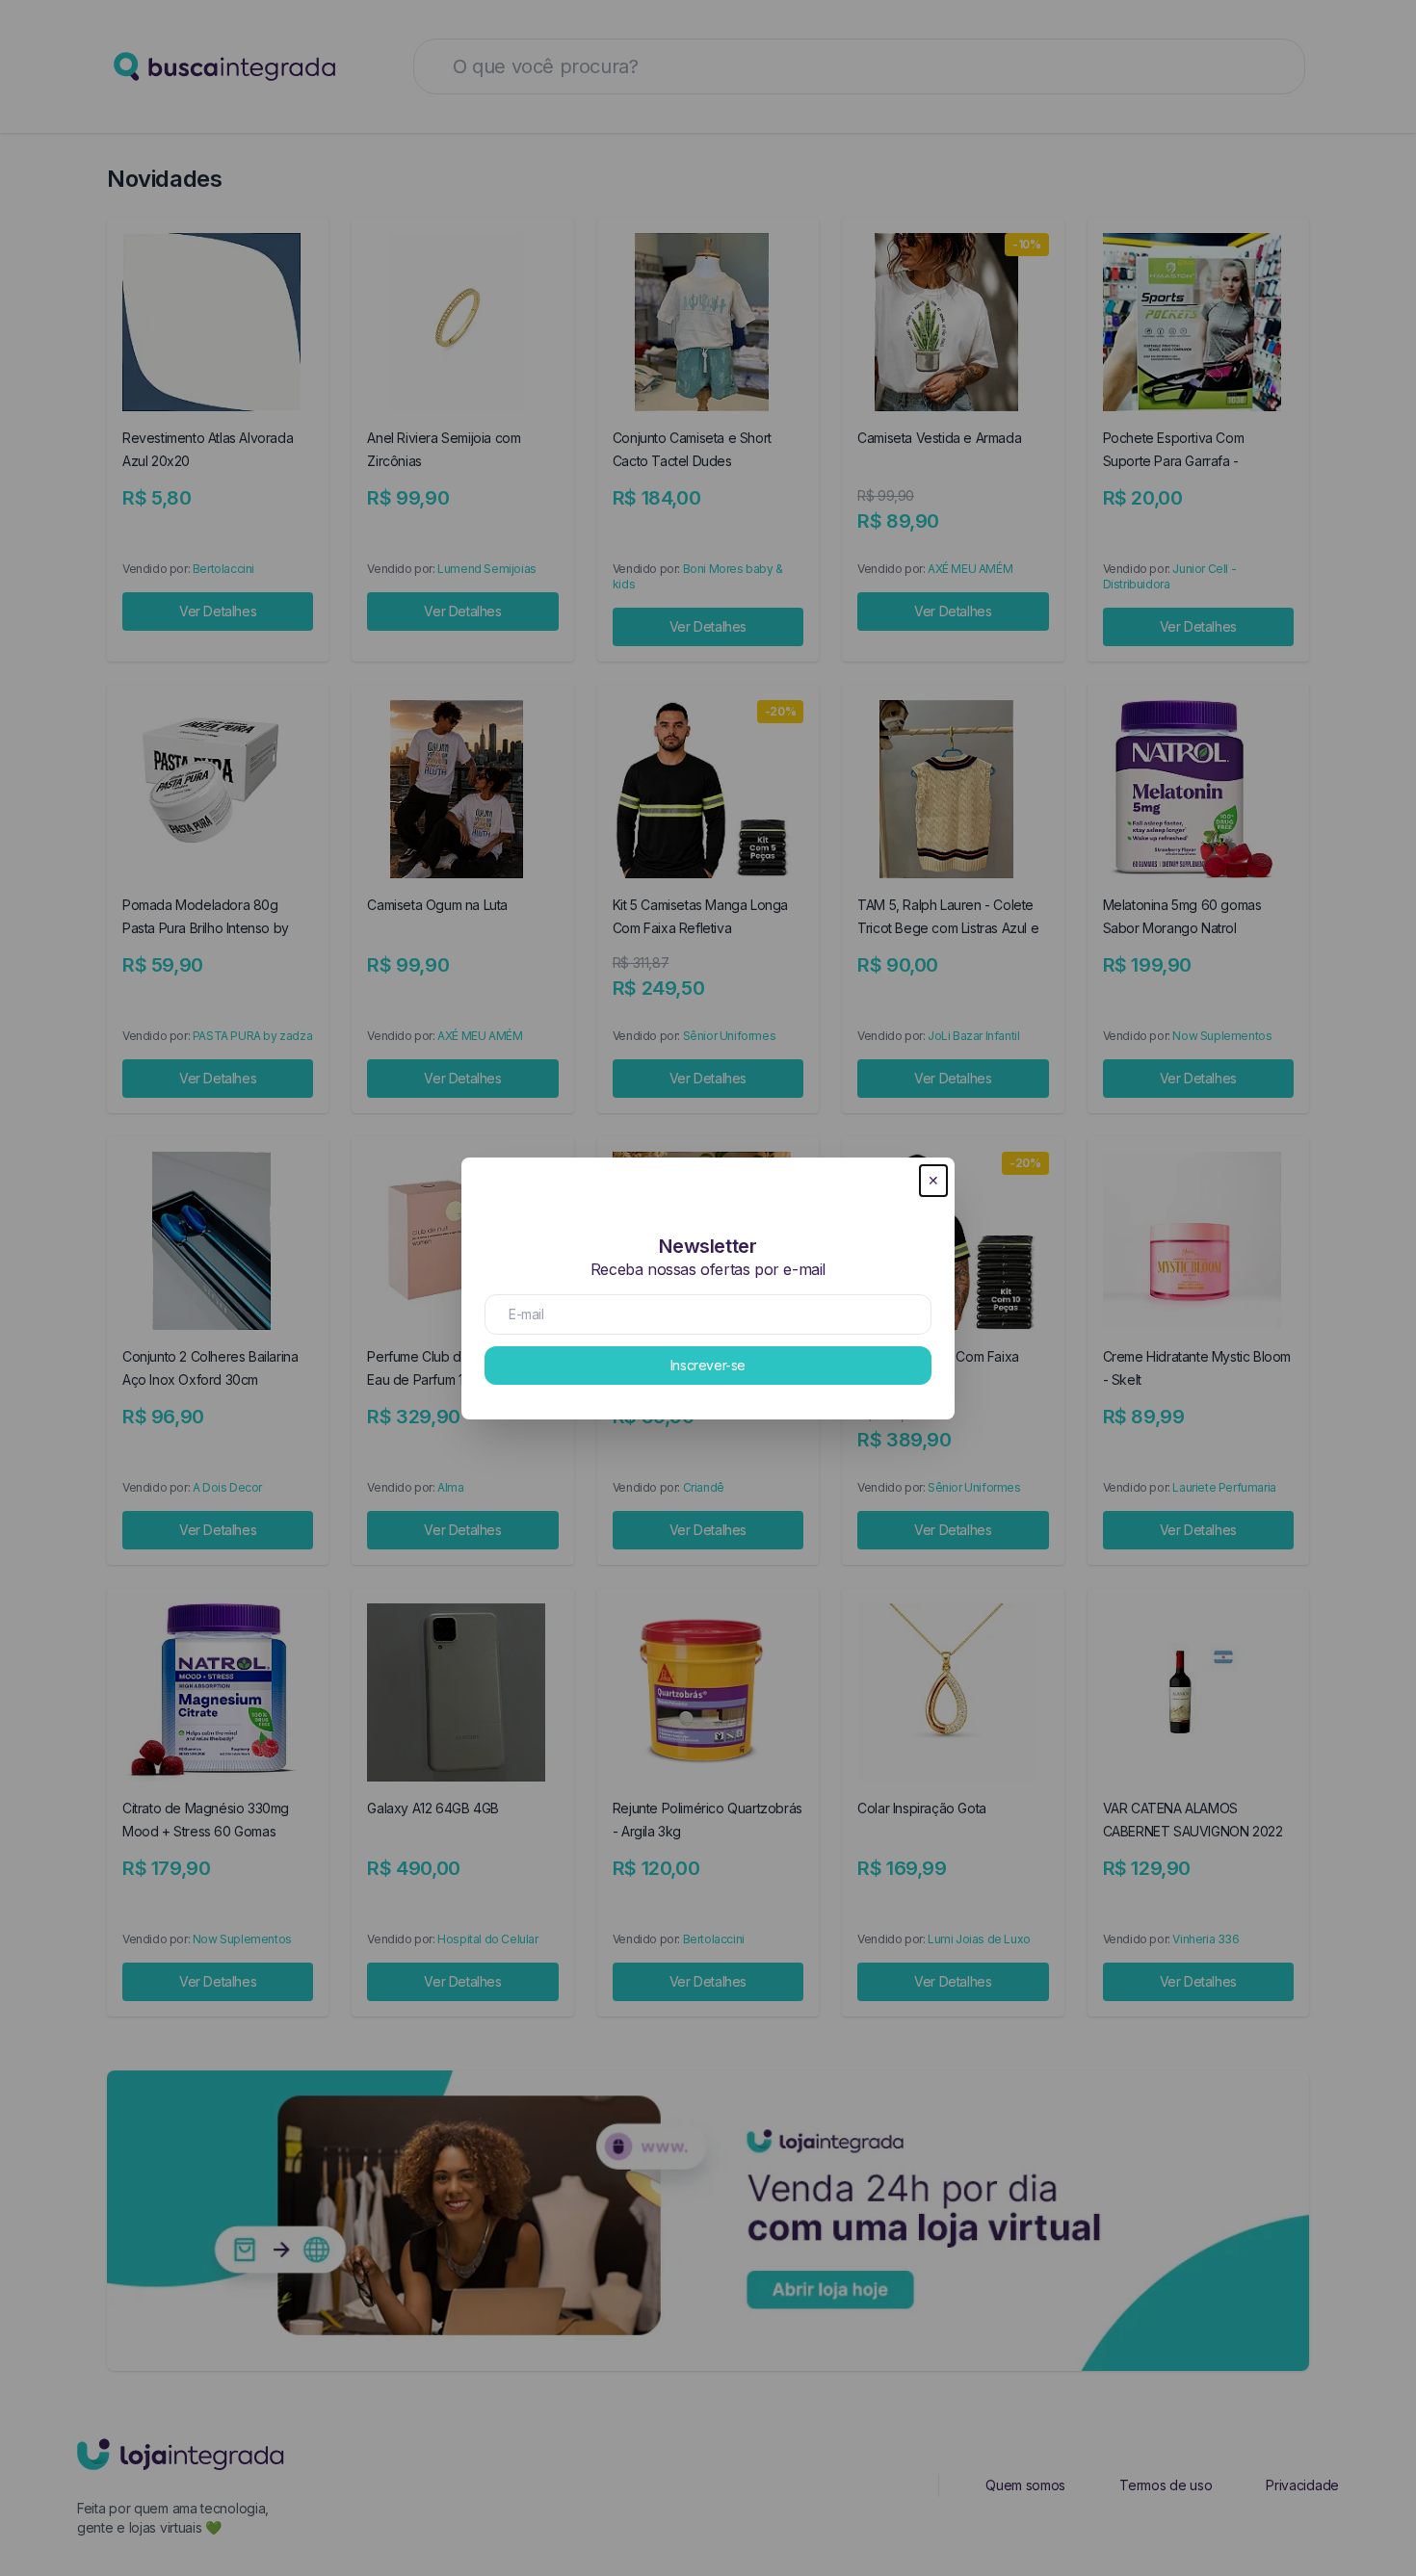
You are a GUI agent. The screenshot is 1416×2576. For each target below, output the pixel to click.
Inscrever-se (708, 1365)
